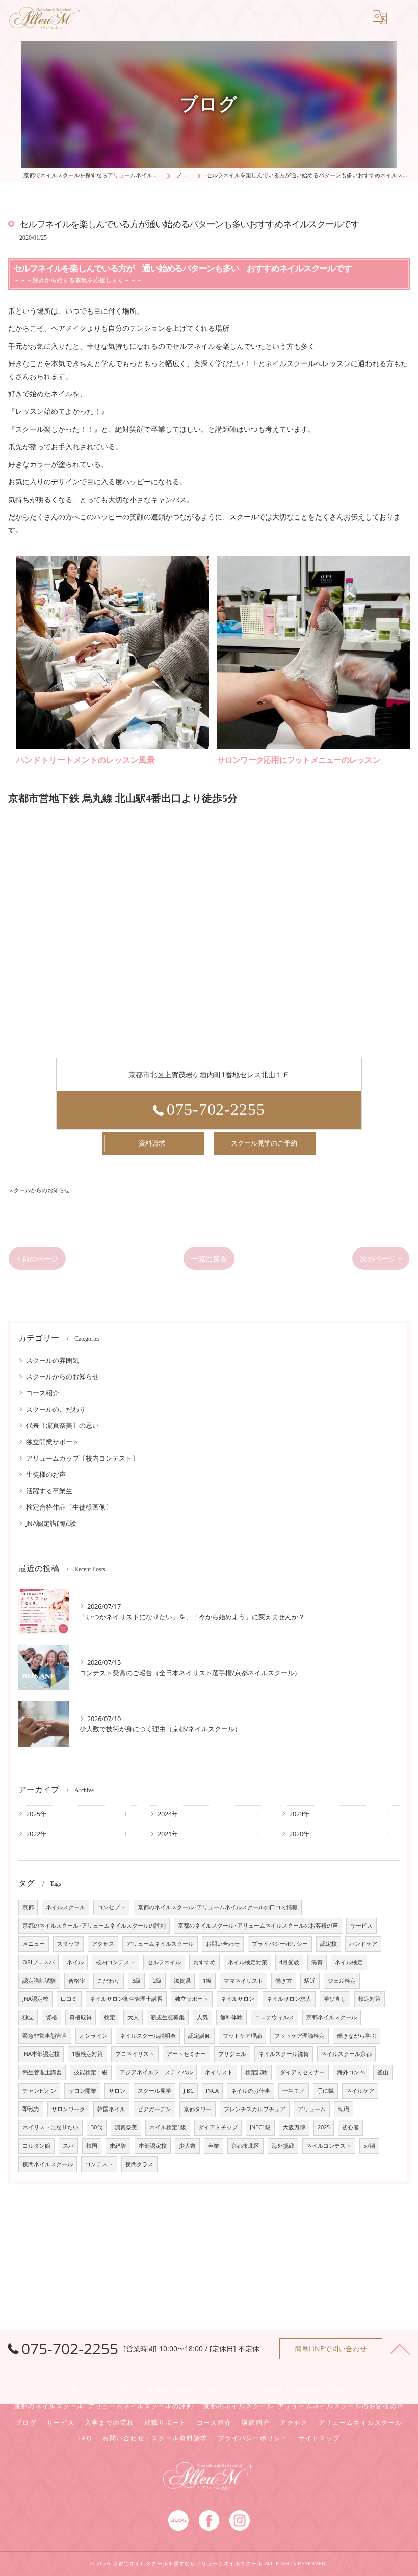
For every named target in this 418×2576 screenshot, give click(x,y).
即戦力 (31, 2109)
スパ (68, 2146)
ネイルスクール (66, 1907)
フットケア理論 (242, 2036)
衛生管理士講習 (42, 2072)
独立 (28, 2017)
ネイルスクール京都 (346, 2054)
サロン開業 (82, 2091)
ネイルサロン (238, 1999)
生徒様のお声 (46, 1474)
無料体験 (231, 2017)
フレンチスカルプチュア (255, 2109)
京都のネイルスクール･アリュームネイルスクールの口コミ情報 (218, 1907)
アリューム (312, 2109)
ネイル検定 (349, 1962)
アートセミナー (186, 2054)
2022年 (36, 1834)
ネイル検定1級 (168, 2127)
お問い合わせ (223, 1944)
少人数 (187, 2146)
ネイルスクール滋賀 (284, 2054)
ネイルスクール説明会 (148, 2036)
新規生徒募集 (168, 2017)
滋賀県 (182, 1981)
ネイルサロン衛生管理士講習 (126, 1999)
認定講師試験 (39, 1981)
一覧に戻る (209, 1258)
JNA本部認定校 (41, 2054)
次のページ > (381, 1258)
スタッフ (68, 1944)
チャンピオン (39, 2091)
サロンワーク (68, 2109)
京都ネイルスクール (332, 2017)
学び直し (335, 1999)
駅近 (310, 1981)
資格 (51, 2017)
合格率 (77, 1981)
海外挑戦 (283, 2146)
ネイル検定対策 (247, 1962)
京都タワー (198, 2109)
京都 (28, 1907)
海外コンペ (351, 2072)
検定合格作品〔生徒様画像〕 (69, 1507)
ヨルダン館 (36, 2146)
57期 (369, 2146)
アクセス (103, 1944)
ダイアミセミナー (302, 2072)
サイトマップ (319, 2438)
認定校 (329, 1944)
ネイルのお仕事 (251, 2091)
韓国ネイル (111, 2109)
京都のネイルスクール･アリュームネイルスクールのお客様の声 (258, 1926)
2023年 (299, 1814)
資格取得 (81, 2017)
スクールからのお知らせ (39, 1190)
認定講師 (199, 2036)
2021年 (168, 1834)
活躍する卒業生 (49, 1491)
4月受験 (289, 1962)
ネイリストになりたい (50, 2127)
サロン (117, 2091)
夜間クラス (139, 2164)
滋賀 (317, 1962)
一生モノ (294, 2091)
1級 (207, 1981)
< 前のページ (37, 1258)
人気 (202, 2017)
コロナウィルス (275, 2017)
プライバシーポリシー (280, 1944)
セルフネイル (164, 1962)
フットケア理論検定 (299, 2036)
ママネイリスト (243, 1981)
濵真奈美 (126, 2127)
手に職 (325, 2091)
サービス (361, 1926)
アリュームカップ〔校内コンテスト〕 (82, 1458)
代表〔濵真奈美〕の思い (62, 1425)
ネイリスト (219, 2072)
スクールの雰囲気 (53, 1360)
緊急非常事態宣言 (45, 2036)
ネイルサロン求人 (289, 1999)
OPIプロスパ (38, 1962)
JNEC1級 (260, 2127)
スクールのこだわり (56, 1409)
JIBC (189, 2091)
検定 (110, 2017)
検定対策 (370, 1999)
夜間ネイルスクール (48, 2164)
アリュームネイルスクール (160, 1944)
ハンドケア (363, 1944)
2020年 (299, 1834)
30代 (97, 2127)
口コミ (69, 1999)
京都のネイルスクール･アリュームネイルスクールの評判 (94, 1926)
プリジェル (232, 2054)
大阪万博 (294, 2127)
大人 (133, 2017)
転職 (344, 2109)
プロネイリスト (135, 2054)
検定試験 (256, 2072)
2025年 (36, 1814)
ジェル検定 (342, 1981)
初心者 (350, 2127)
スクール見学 (154, 2091)
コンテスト (99, 2164)
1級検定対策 (87, 2054)
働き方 (284, 1981)
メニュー (34, 1944)
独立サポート (192, 1999)
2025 (324, 2127)
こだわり (109, 1981)
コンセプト (111, 1907)
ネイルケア (360, 2091)
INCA (212, 2091)
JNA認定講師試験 (51, 1523)
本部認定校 (153, 2146)
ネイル (75, 1962)
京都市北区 (245, 2146)
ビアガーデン (154, 2109)
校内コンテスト (115, 1962)
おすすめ (204, 1962)
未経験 (118, 2146)
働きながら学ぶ (357, 2036)
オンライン (94, 2036)
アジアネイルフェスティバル (156, 2072)
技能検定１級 (91, 2072)
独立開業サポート (53, 1442)
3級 (136, 1981)
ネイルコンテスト (329, 2146)
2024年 (168, 1814)
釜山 (383, 2072)
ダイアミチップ (218, 2127)
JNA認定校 (35, 1999)
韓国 (92, 2146)
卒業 (214, 2146)
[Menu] (402, 17)
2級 (157, 1981)
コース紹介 (43, 1393)
